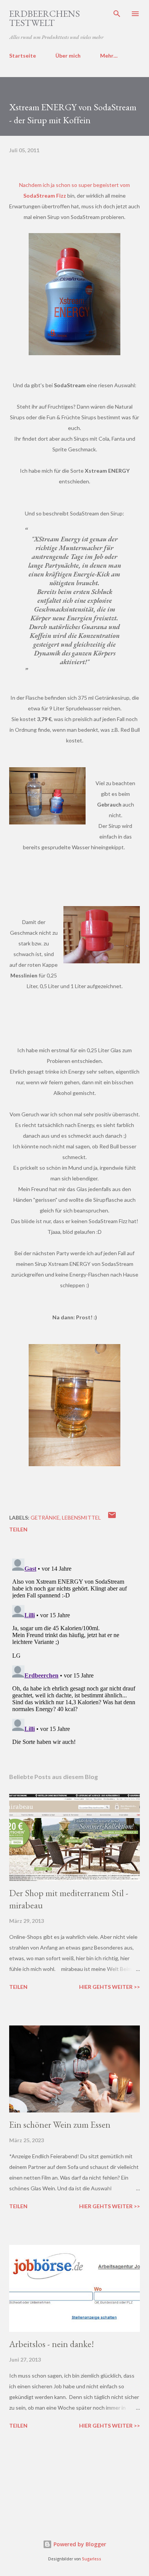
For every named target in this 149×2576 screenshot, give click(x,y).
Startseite (23, 56)
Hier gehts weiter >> (109, 1987)
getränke (45, 1517)
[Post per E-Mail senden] (112, 1517)
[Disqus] (74, 1651)
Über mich (68, 56)
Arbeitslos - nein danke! (52, 2344)
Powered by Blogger (79, 2544)
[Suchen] (117, 14)
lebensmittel (81, 1517)
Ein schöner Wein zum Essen (60, 2124)
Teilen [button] (18, 1529)
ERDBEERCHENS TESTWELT (45, 18)
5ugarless (92, 2559)
